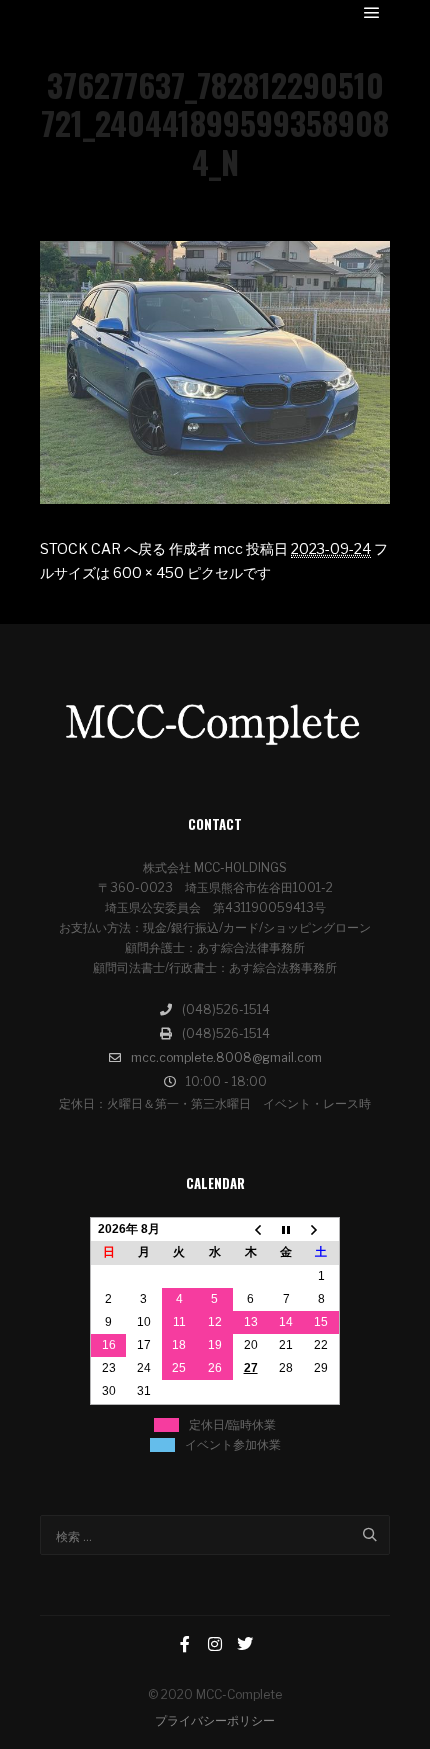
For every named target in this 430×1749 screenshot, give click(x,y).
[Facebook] (185, 1644)
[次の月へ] (322, 1230)
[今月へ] (286, 1230)
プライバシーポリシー (215, 1720)
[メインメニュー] (372, 13)
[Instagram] (215, 1644)
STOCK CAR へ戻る (103, 548)
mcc (228, 548)
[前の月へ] (251, 1230)
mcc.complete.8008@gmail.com (226, 1057)
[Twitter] (245, 1644)
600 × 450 (148, 572)
